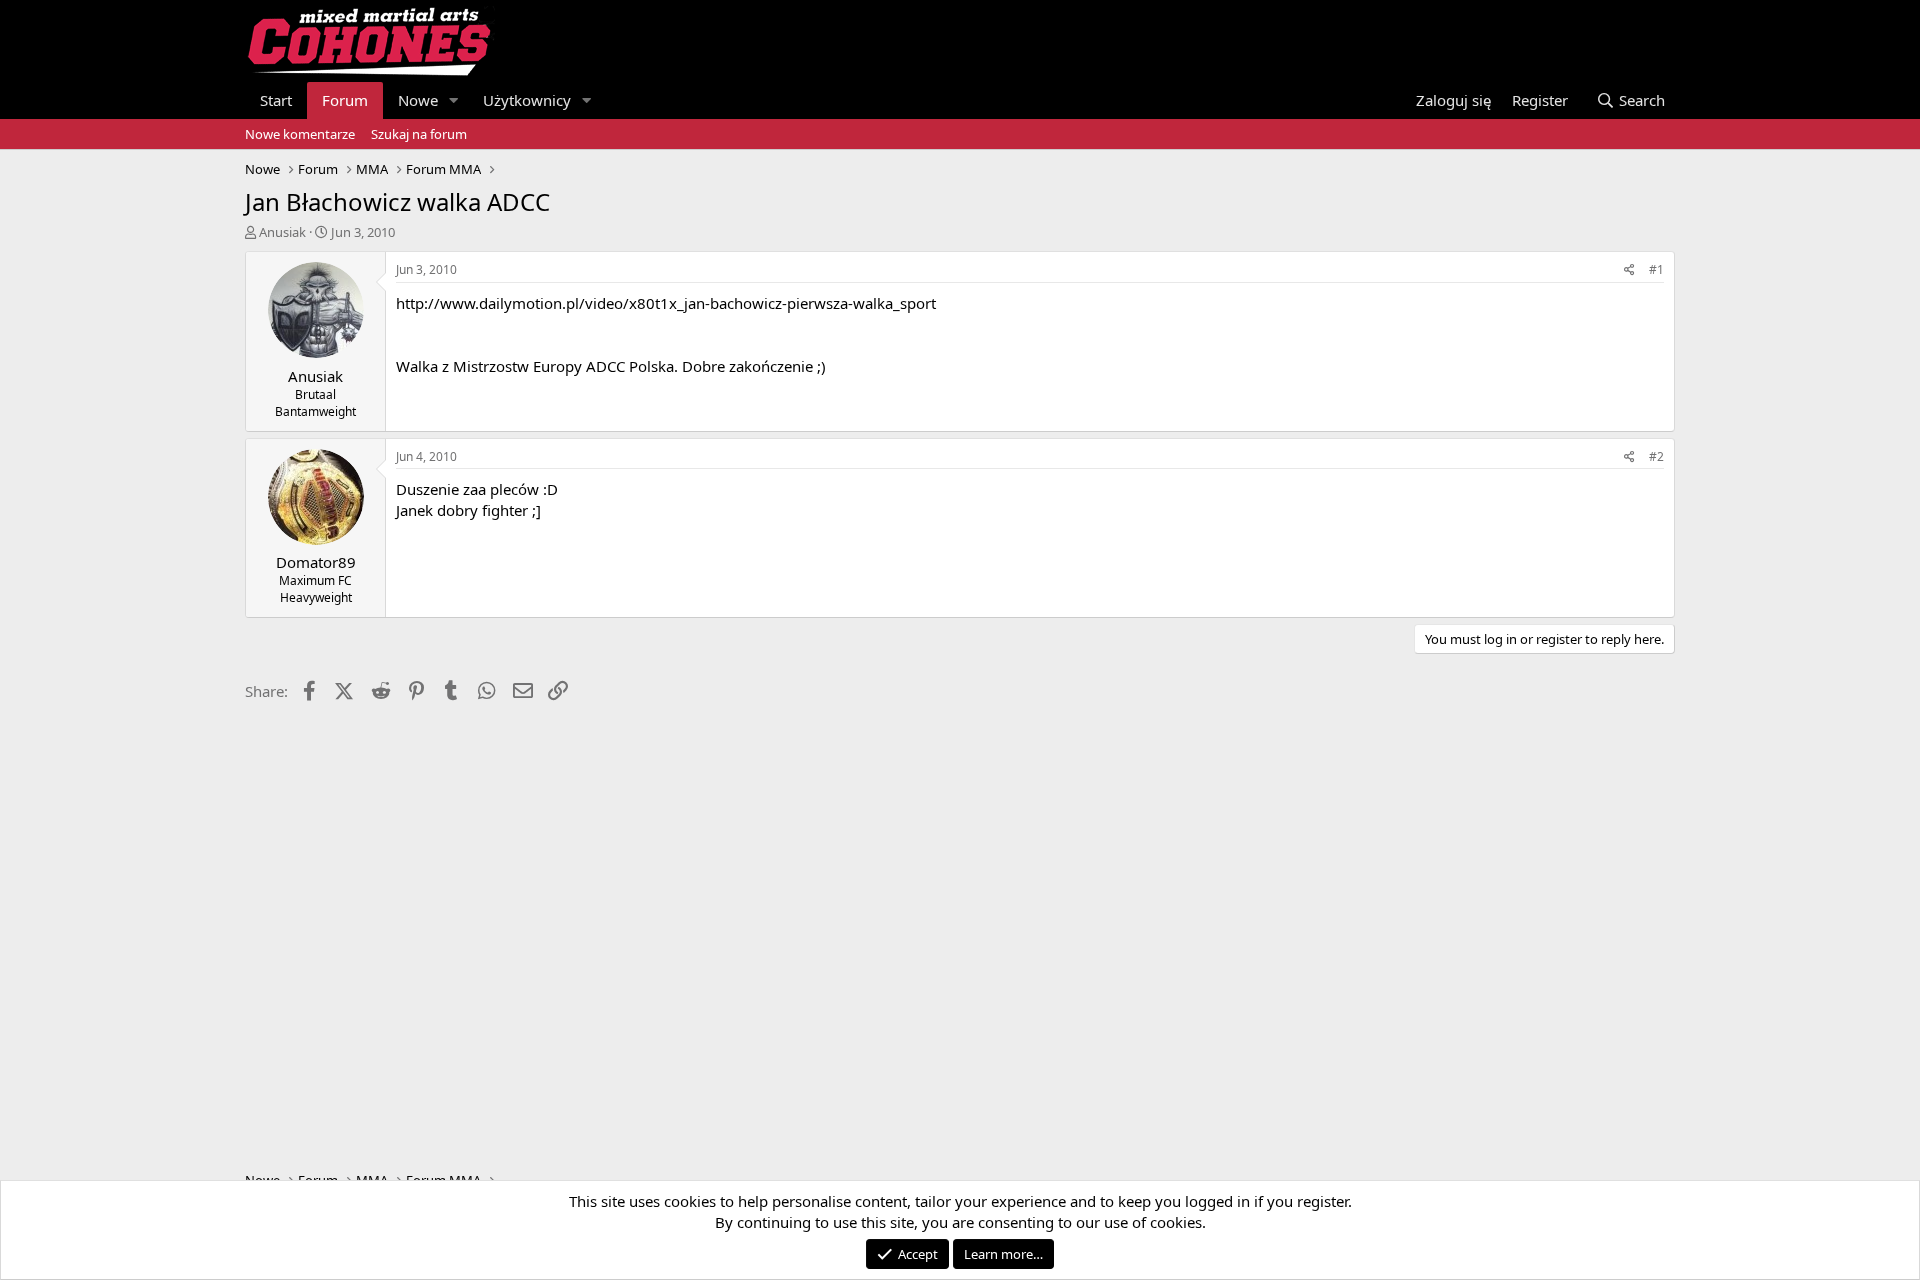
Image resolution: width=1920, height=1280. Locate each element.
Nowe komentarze (300, 134)
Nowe (418, 100)
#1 (1656, 269)
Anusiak (282, 232)
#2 (1656, 456)
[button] (454, 100)
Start (276, 100)
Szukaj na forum (419, 134)
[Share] (1629, 270)
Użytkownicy (527, 100)
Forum (345, 100)
